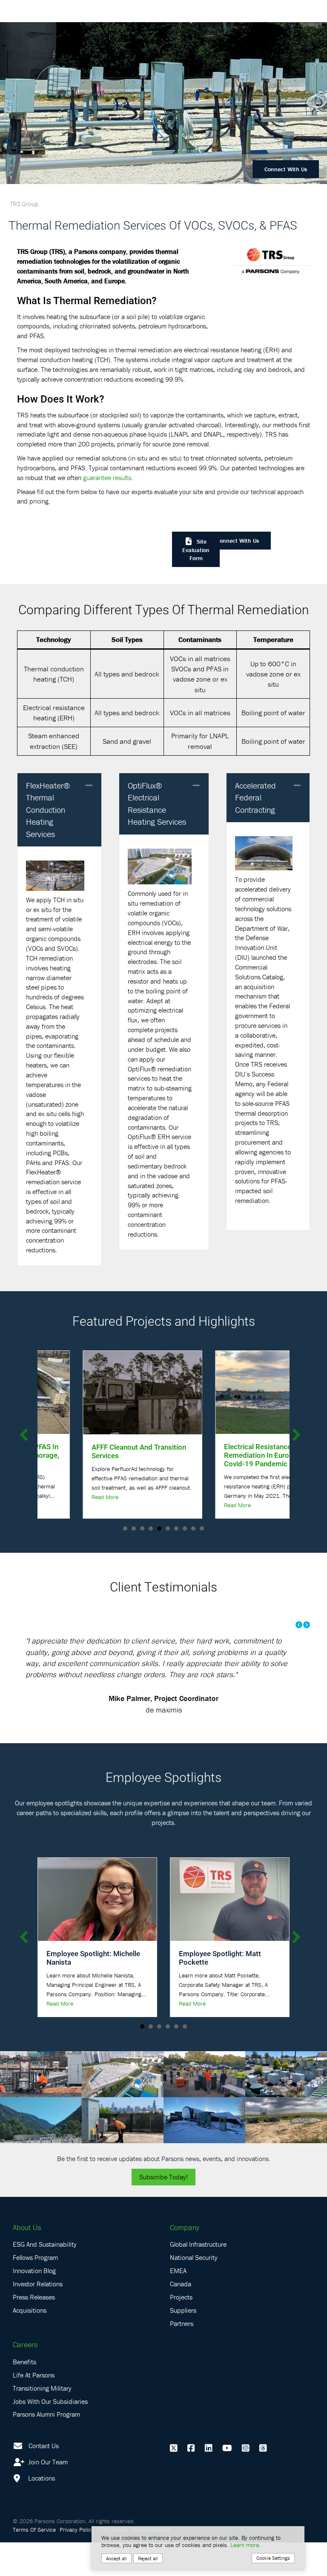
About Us (27, 2261)
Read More (60, 1497)
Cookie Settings (273, 2558)
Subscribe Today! (163, 2210)
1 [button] (125, 1528)
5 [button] (159, 1528)
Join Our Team (47, 2495)
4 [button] (151, 1528)
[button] (89, 786)
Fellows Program (35, 2291)
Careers (25, 2378)
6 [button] (168, 1528)
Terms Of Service (34, 2563)
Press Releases (34, 2331)
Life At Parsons (34, 2409)
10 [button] (202, 1528)
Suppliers (183, 2344)
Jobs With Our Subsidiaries (50, 2435)
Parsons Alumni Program (46, 2448)
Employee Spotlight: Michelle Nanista (93, 1991)
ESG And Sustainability (45, 2278)
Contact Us (44, 2479)
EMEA (178, 2304)
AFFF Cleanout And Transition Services (94, 1451)
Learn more (245, 2545)
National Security (194, 2291)
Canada (181, 2317)
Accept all (116, 2558)
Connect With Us (286, 169)
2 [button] (134, 1528)
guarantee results (107, 478)
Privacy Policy (77, 2563)
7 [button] (176, 1528)
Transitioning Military (42, 2422)
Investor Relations (38, 2317)
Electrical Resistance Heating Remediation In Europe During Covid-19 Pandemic (227, 1455)
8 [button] (185, 1528)
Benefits (24, 2395)
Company (185, 2261)
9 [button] (193, 1528)
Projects (181, 2331)
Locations (41, 2512)
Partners (182, 2357)
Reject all (148, 2558)
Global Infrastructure (198, 2278)
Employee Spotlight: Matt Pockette (220, 1991)
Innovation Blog (34, 2304)
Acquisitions (30, 2344)
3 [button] (142, 1528)
